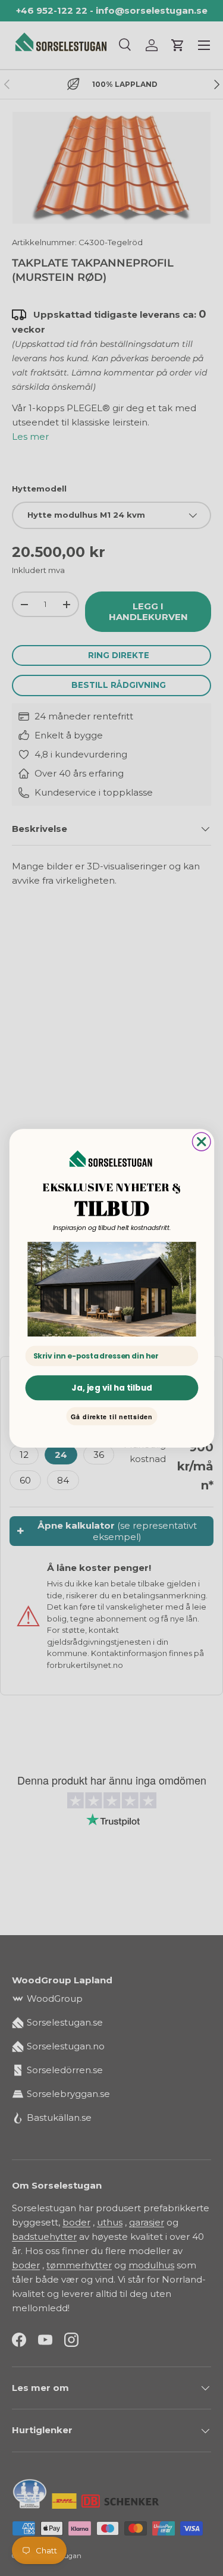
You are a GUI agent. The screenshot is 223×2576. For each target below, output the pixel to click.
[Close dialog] (201, 1142)
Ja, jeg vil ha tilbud (111, 1387)
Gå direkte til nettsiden (112, 1416)
